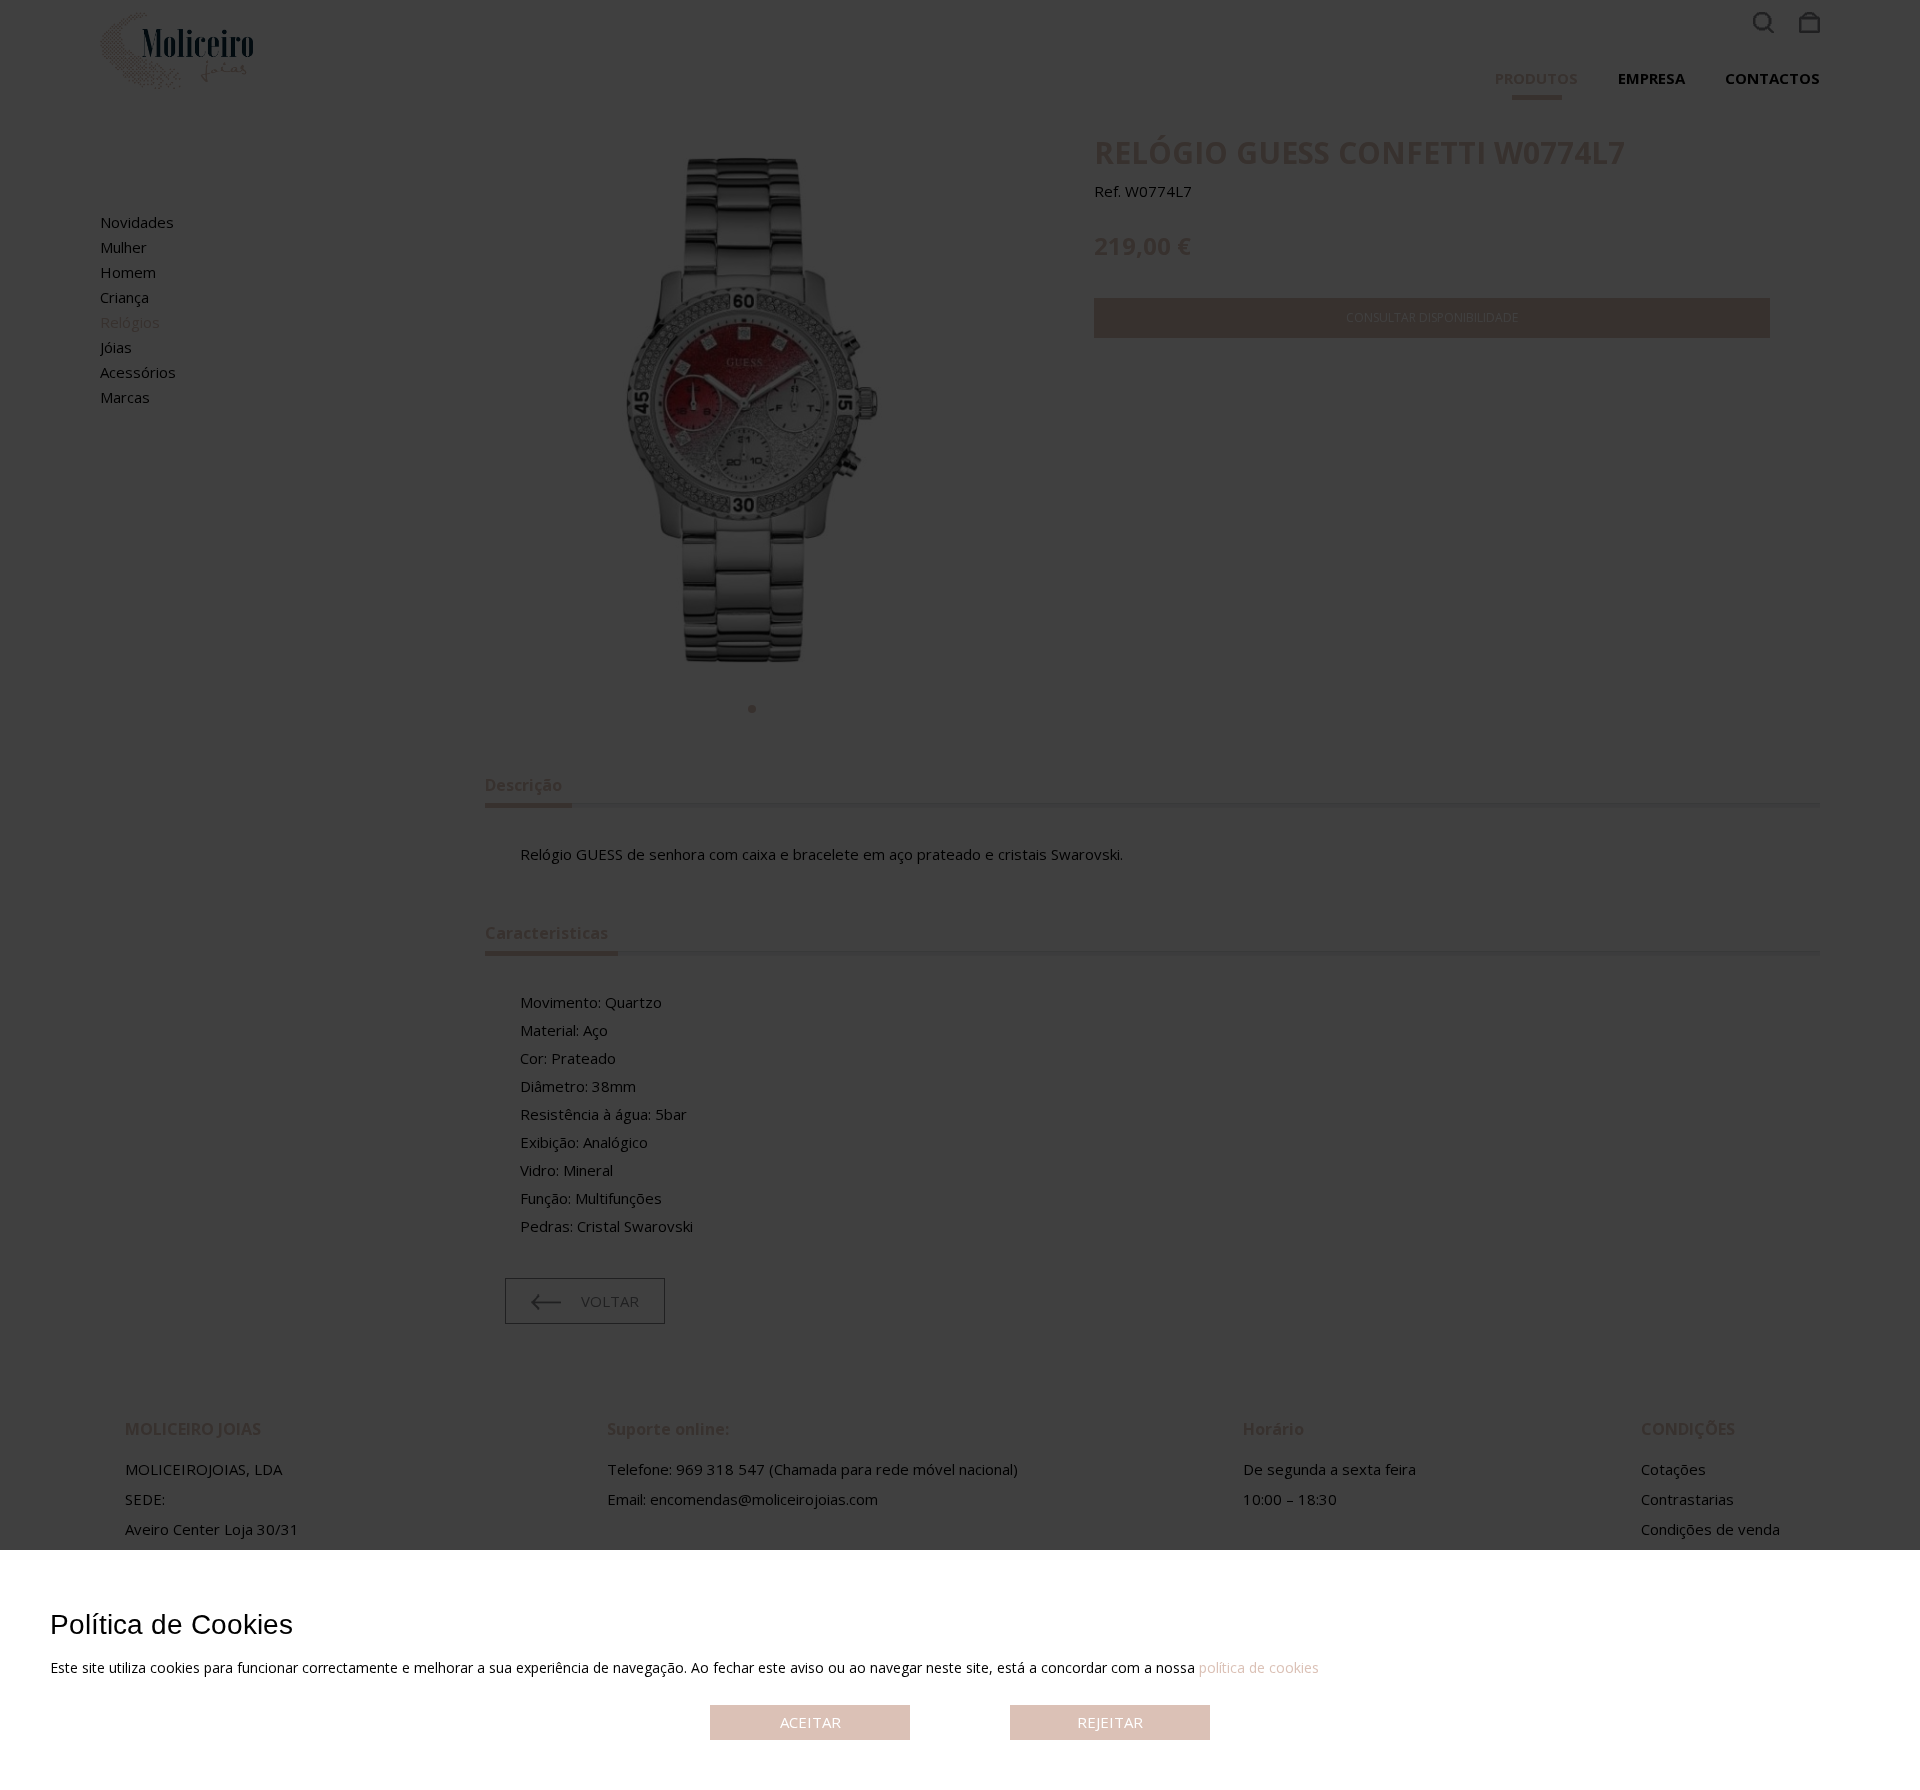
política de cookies (1259, 1667)
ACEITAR (810, 1722)
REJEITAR (1110, 1722)
